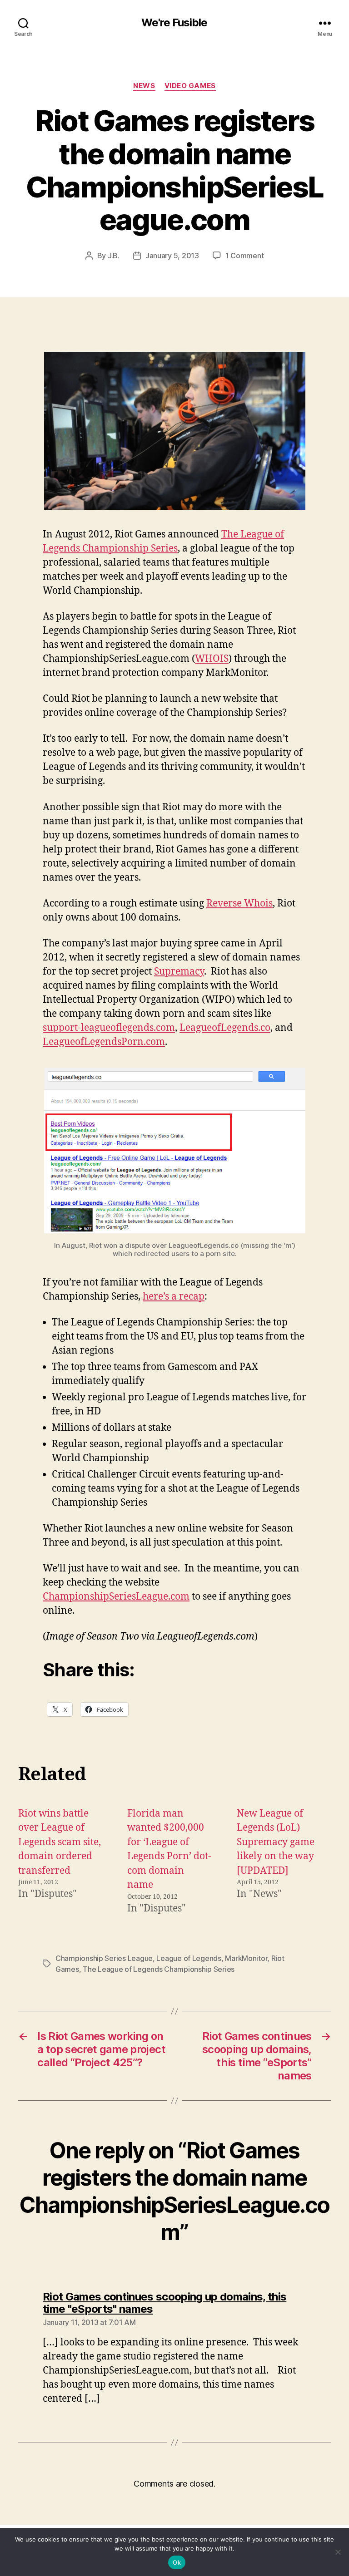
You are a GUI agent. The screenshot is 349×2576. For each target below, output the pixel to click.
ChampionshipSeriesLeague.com (116, 1597)
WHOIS (212, 659)
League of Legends (189, 1958)
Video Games (190, 86)
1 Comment (245, 256)
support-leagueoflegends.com (109, 1028)
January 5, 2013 (172, 256)
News (144, 86)
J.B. (114, 256)
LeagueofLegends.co (225, 1028)
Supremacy (179, 972)
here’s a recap (174, 1297)
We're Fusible (174, 23)
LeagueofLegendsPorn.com (104, 1042)
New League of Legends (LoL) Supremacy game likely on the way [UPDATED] (276, 1842)
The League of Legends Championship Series (159, 1969)
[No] (338, 2552)
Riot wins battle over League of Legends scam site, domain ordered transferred (60, 1842)
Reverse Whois (239, 904)
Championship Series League (104, 1958)
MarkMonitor (246, 1958)
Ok (177, 2562)
